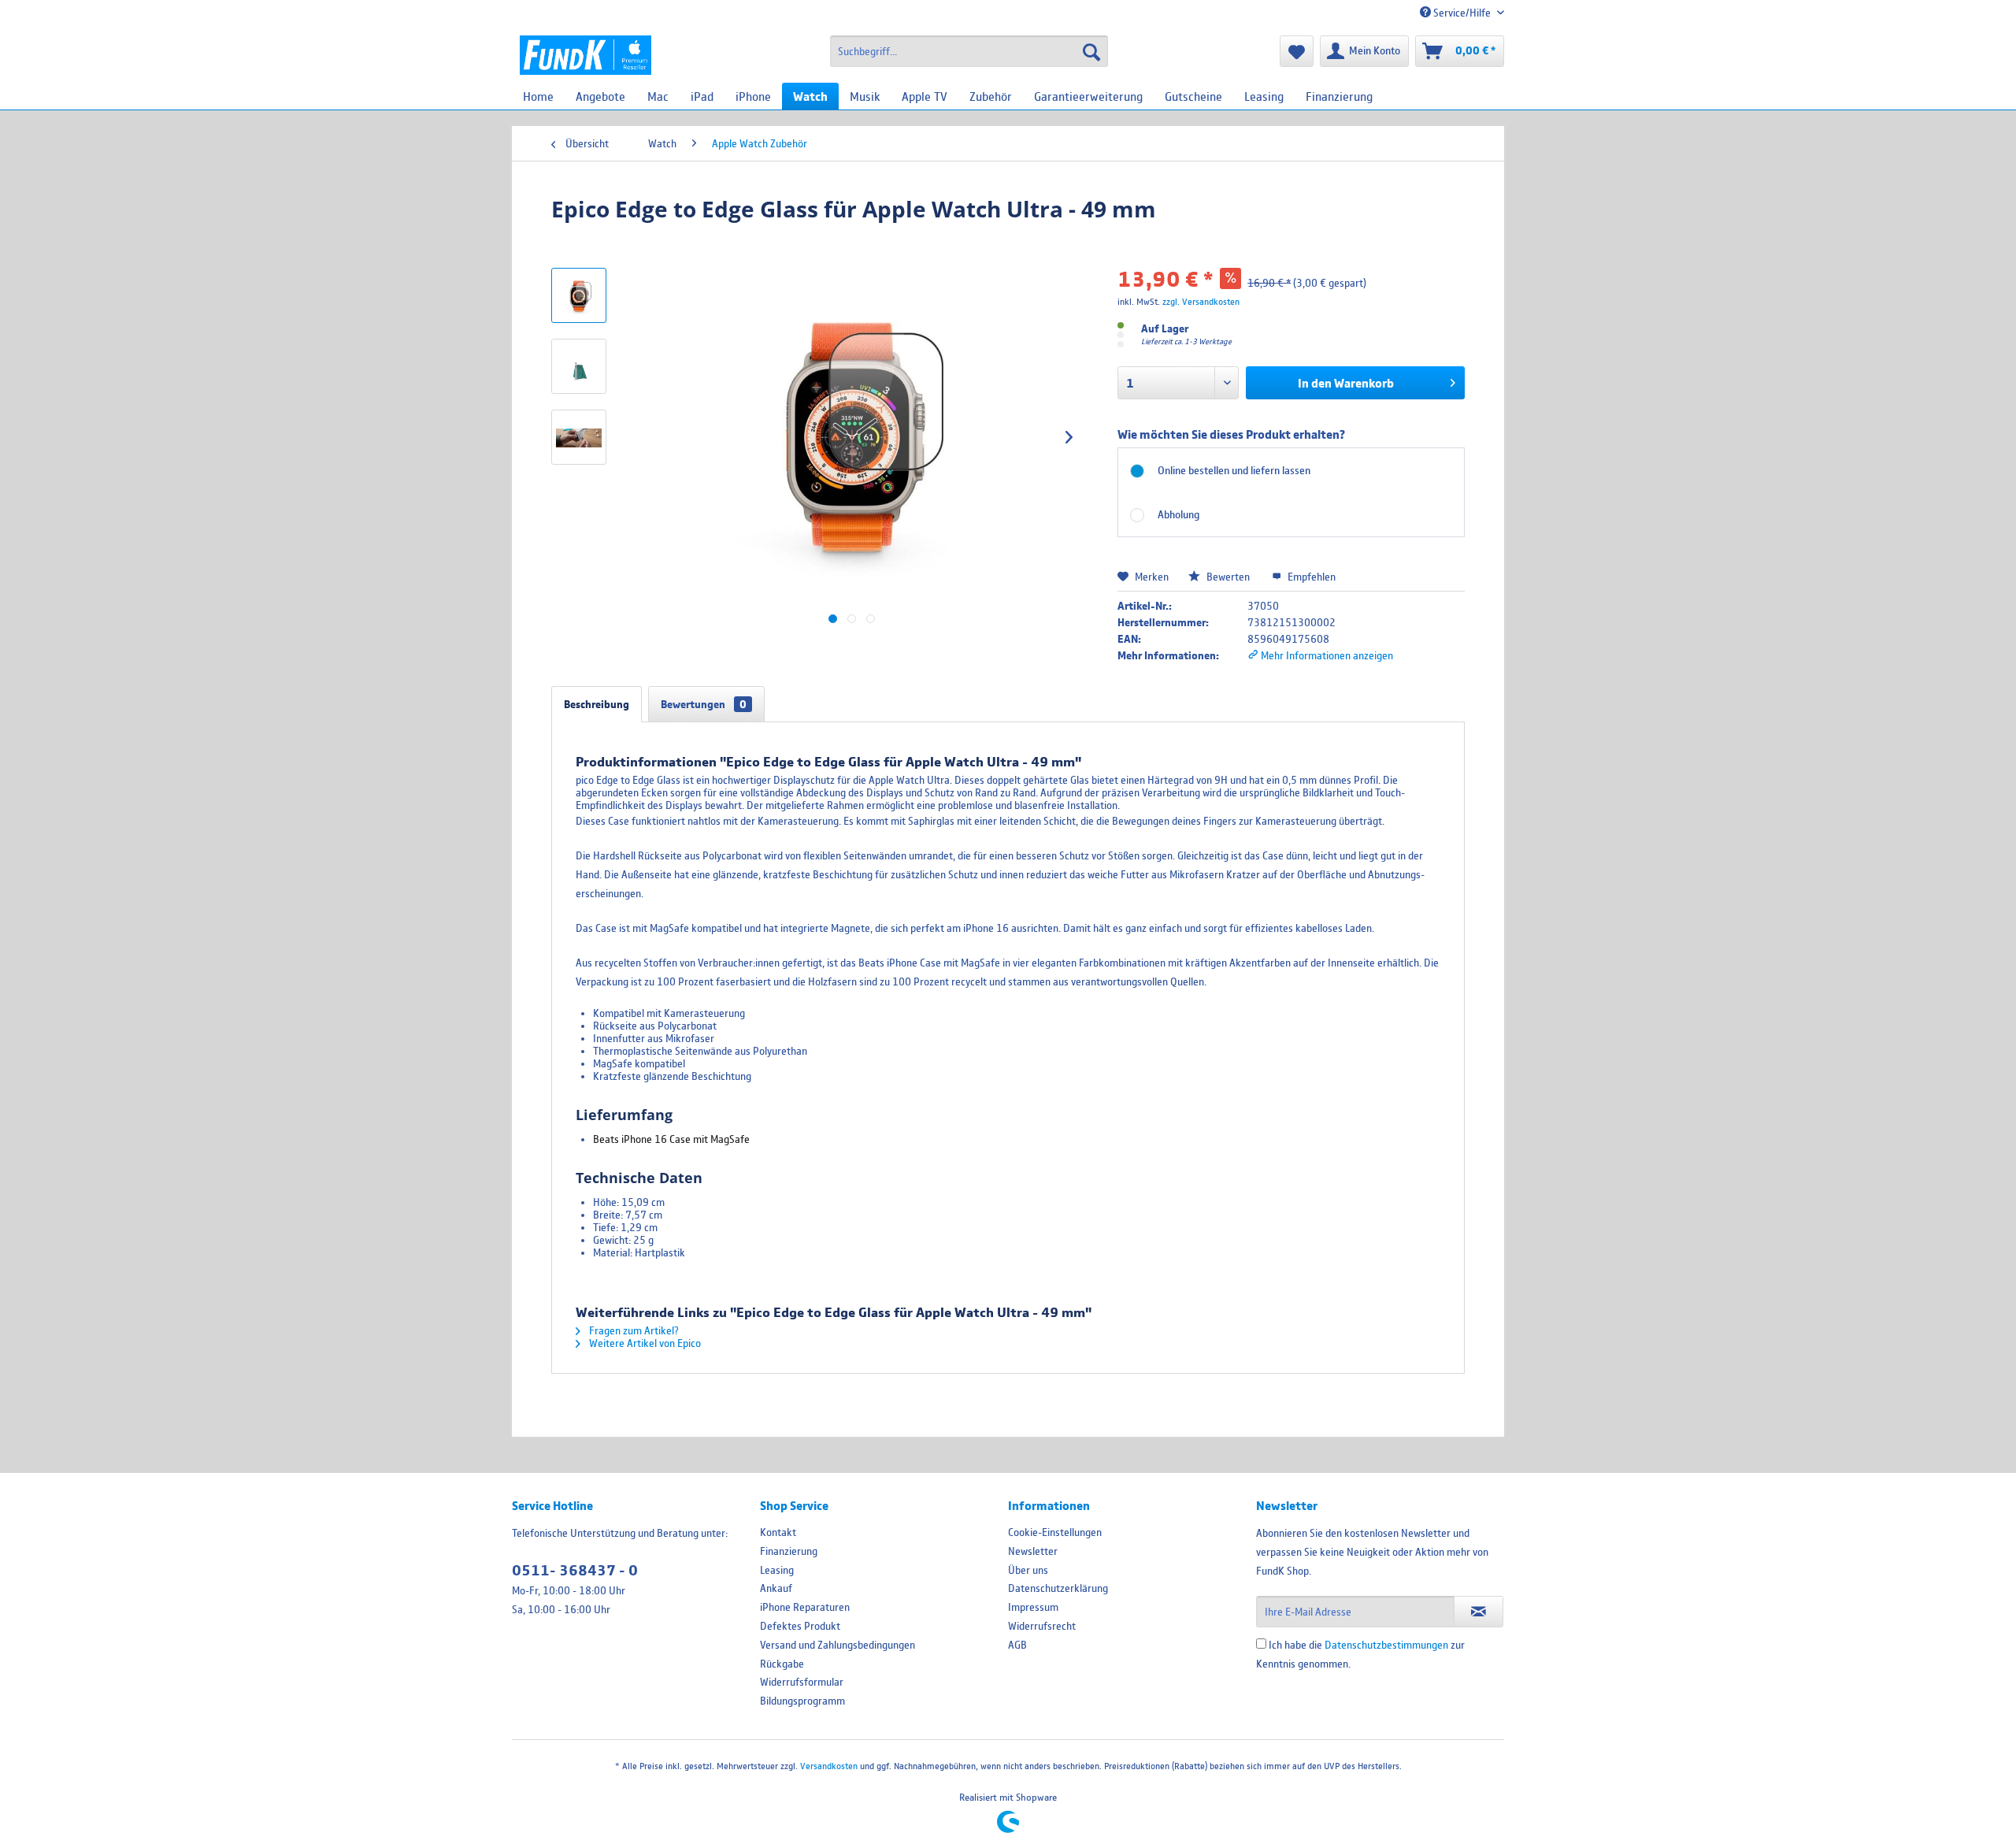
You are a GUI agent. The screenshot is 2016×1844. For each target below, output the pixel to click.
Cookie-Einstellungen (1055, 1532)
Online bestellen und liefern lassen (1234, 470)
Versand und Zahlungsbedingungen (838, 1645)
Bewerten (1228, 577)
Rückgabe (782, 1664)
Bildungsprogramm (802, 1701)
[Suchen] (1091, 51)
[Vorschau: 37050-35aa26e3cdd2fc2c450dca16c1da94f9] (579, 437)
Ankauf (776, 1588)
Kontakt (778, 1532)
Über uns (1028, 1570)
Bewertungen (704, 704)
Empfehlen (1310, 577)
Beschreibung (597, 704)
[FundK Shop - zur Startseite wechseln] (586, 55)
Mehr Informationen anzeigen (1326, 655)
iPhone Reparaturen (805, 1607)
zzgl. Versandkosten (1201, 301)
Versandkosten (829, 1766)
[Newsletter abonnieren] (1479, 1612)
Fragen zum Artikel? (633, 1330)
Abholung (1178, 514)
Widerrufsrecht (1042, 1626)
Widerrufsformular (802, 1682)
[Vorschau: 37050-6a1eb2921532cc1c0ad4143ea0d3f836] (579, 366)
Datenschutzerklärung (1058, 1588)
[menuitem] (969, 51)
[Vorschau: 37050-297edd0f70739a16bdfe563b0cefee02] (579, 295)
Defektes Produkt (800, 1626)
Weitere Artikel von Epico (644, 1343)
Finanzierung (789, 1551)
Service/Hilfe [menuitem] (1462, 13)
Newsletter (1033, 1551)
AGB (1017, 1645)
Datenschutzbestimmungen (1386, 1645)
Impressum (1033, 1607)
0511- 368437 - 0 (575, 1570)
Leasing (777, 1570)
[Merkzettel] (1297, 51)
